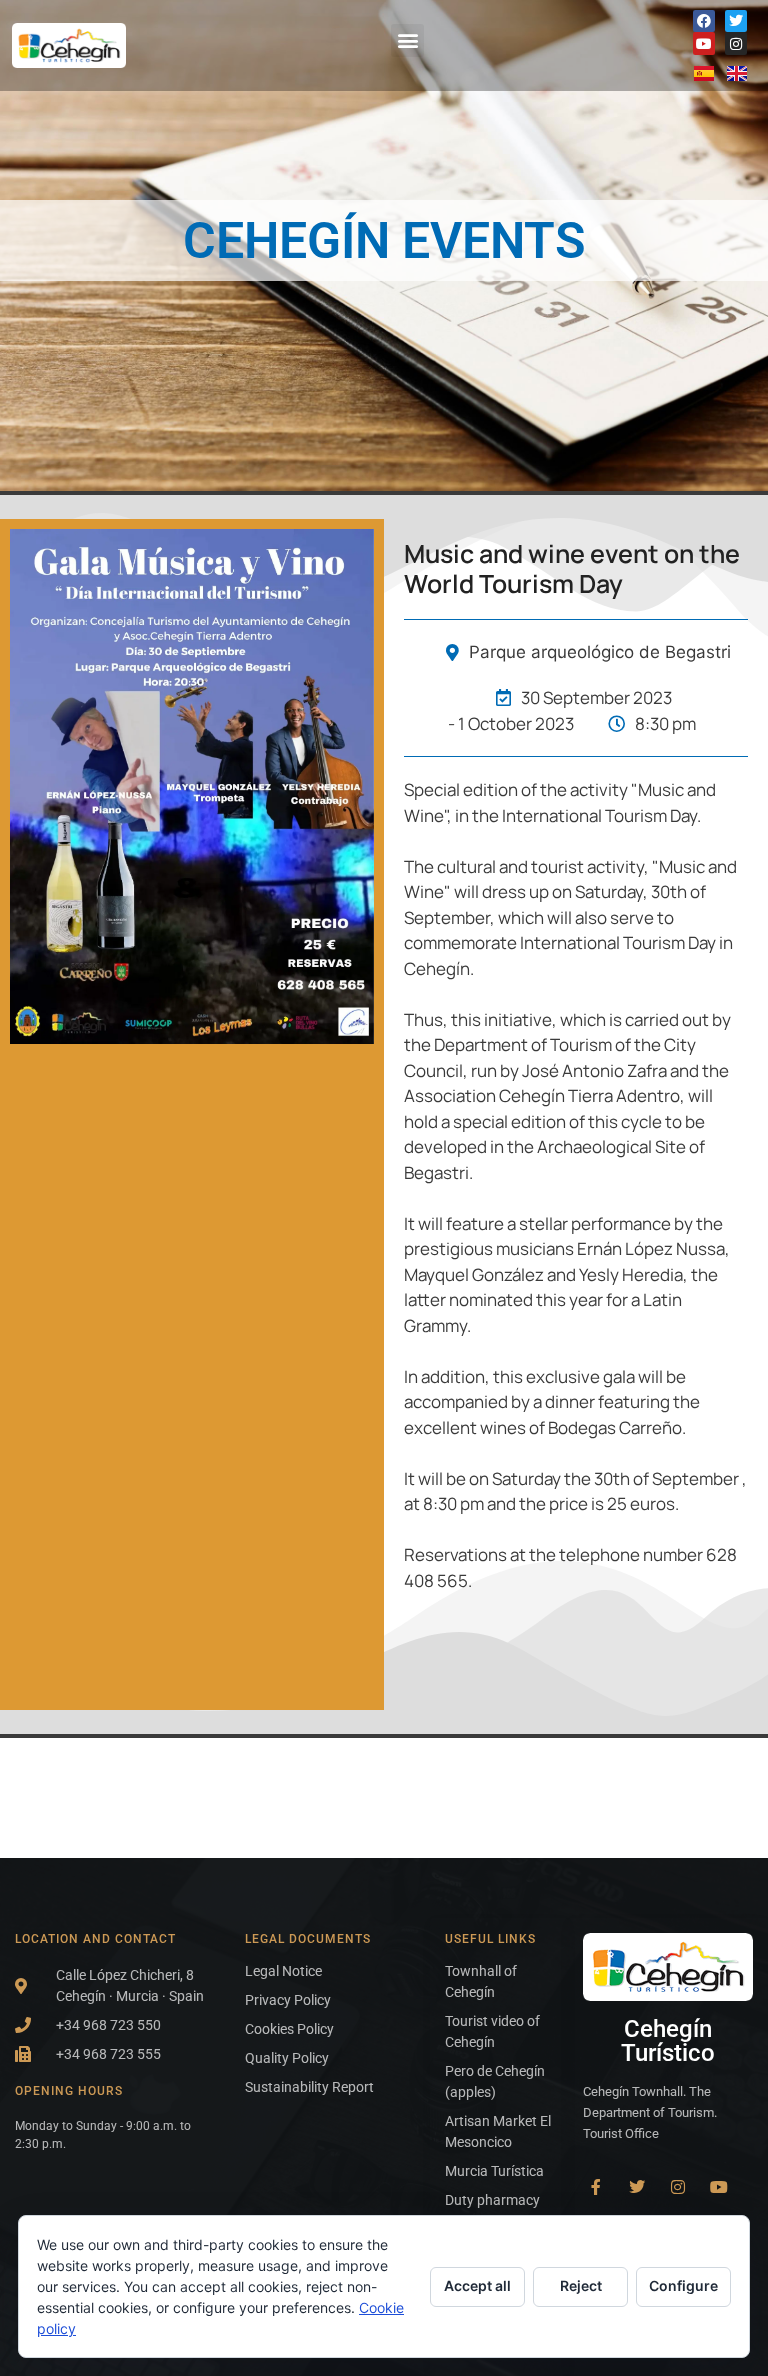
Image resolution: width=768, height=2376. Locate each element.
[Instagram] (736, 43)
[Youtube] (704, 43)
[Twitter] (736, 21)
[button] (407, 40)
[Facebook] (704, 21)
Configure (683, 2285)
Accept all (477, 2285)
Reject (581, 2285)
